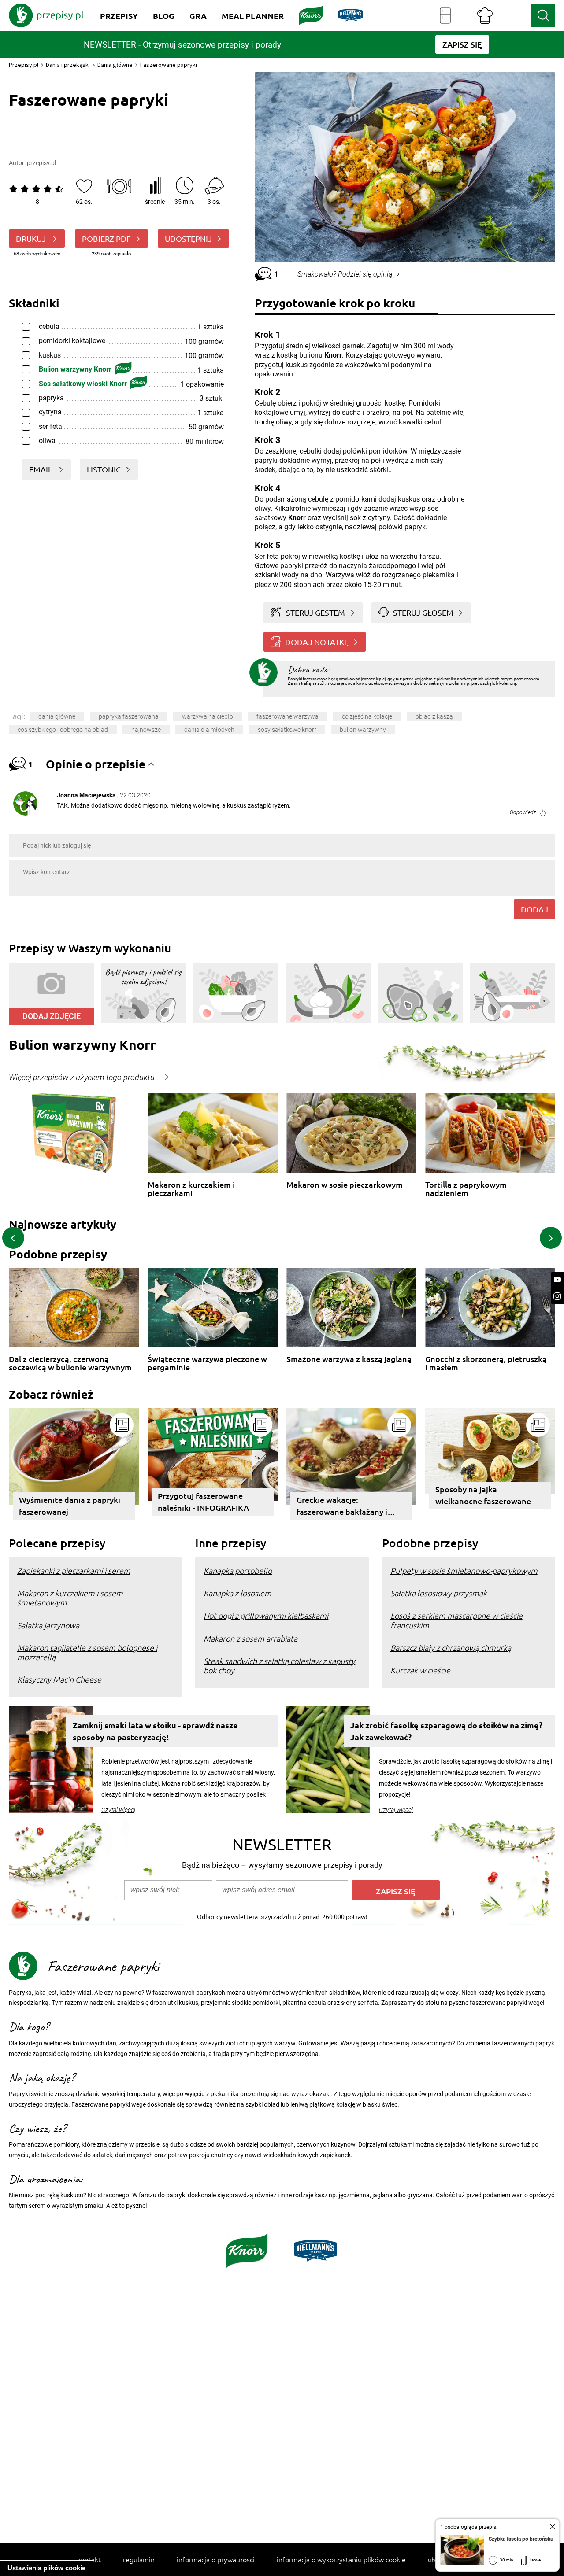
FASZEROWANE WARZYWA (288, 716)
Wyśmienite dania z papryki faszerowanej (70, 1506)
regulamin (139, 2559)
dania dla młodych (209, 730)
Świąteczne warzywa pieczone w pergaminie (207, 1363)
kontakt (89, 2559)
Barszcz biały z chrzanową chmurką (451, 1648)
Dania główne (115, 65)
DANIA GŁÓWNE (57, 716)
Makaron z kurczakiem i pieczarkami (191, 1189)
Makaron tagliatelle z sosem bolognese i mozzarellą (87, 1652)
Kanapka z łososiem (237, 1593)
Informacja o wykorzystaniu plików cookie (341, 2559)
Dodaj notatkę (317, 642)
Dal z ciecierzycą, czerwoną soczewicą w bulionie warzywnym (70, 1363)
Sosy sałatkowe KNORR (287, 730)
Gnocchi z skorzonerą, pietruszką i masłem (486, 1363)
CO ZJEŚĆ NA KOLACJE (367, 716)
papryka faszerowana (129, 716)
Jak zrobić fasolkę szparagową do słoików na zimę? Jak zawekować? (446, 1731)
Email (41, 469)
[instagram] (557, 1296)
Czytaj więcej (118, 1810)
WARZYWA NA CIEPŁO (208, 716)
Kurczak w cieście (420, 1670)
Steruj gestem (315, 612)
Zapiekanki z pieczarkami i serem (74, 1570)
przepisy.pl (41, 163)
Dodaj (534, 909)
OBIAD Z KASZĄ (434, 716)
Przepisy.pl (24, 65)
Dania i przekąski (68, 65)
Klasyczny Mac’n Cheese (59, 1679)
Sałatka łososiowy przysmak (439, 1593)
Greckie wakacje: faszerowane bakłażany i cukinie (342, 1507)
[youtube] (557, 1280)
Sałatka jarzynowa (48, 1625)
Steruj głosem (423, 612)
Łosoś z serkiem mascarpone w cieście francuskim (456, 1620)
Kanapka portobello (238, 1570)
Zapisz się (396, 1891)
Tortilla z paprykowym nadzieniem (466, 1189)
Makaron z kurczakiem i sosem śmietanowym (70, 1598)
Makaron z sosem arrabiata (250, 1638)
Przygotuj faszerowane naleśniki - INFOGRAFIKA (203, 1502)
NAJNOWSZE (146, 730)
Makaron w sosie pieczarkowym (345, 1185)
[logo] (46, 15)
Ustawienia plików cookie (46, 2568)
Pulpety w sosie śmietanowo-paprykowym (464, 1570)
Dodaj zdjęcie (52, 1016)
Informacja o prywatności (216, 2559)
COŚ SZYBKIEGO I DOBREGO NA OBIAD (63, 730)
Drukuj (32, 238)
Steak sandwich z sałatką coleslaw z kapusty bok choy (279, 1665)
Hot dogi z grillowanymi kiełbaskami (266, 1615)
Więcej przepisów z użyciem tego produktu (82, 1078)
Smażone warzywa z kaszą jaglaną (349, 1359)
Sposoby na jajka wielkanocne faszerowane (483, 1495)
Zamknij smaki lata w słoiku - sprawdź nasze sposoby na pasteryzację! (155, 1731)
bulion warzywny (363, 730)
